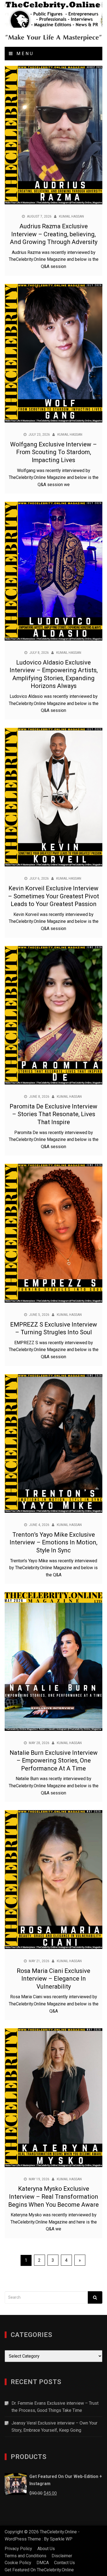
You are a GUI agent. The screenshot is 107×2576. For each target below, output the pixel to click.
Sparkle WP (61, 2539)
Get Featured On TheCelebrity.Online (39, 2570)
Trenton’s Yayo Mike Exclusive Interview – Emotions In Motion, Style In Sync (54, 1542)
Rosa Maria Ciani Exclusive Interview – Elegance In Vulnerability (54, 1979)
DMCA (43, 2563)
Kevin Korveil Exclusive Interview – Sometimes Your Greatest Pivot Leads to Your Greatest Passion (54, 896)
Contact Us (64, 2563)
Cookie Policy (18, 2563)
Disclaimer (62, 2556)
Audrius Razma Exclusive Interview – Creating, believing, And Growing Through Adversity (54, 234)
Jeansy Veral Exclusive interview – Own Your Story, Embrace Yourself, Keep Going (54, 2427)
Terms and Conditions (26, 2556)
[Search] (95, 2297)
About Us (46, 2549)
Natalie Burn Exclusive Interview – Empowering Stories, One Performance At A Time (54, 1761)
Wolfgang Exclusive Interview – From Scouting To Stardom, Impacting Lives (54, 452)
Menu (24, 54)
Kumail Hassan (71, 216)
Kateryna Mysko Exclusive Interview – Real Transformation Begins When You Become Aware (54, 2197)
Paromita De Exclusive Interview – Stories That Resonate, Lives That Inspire (54, 1114)
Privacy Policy (18, 2549)
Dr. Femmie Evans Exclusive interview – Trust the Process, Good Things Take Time (55, 2407)
